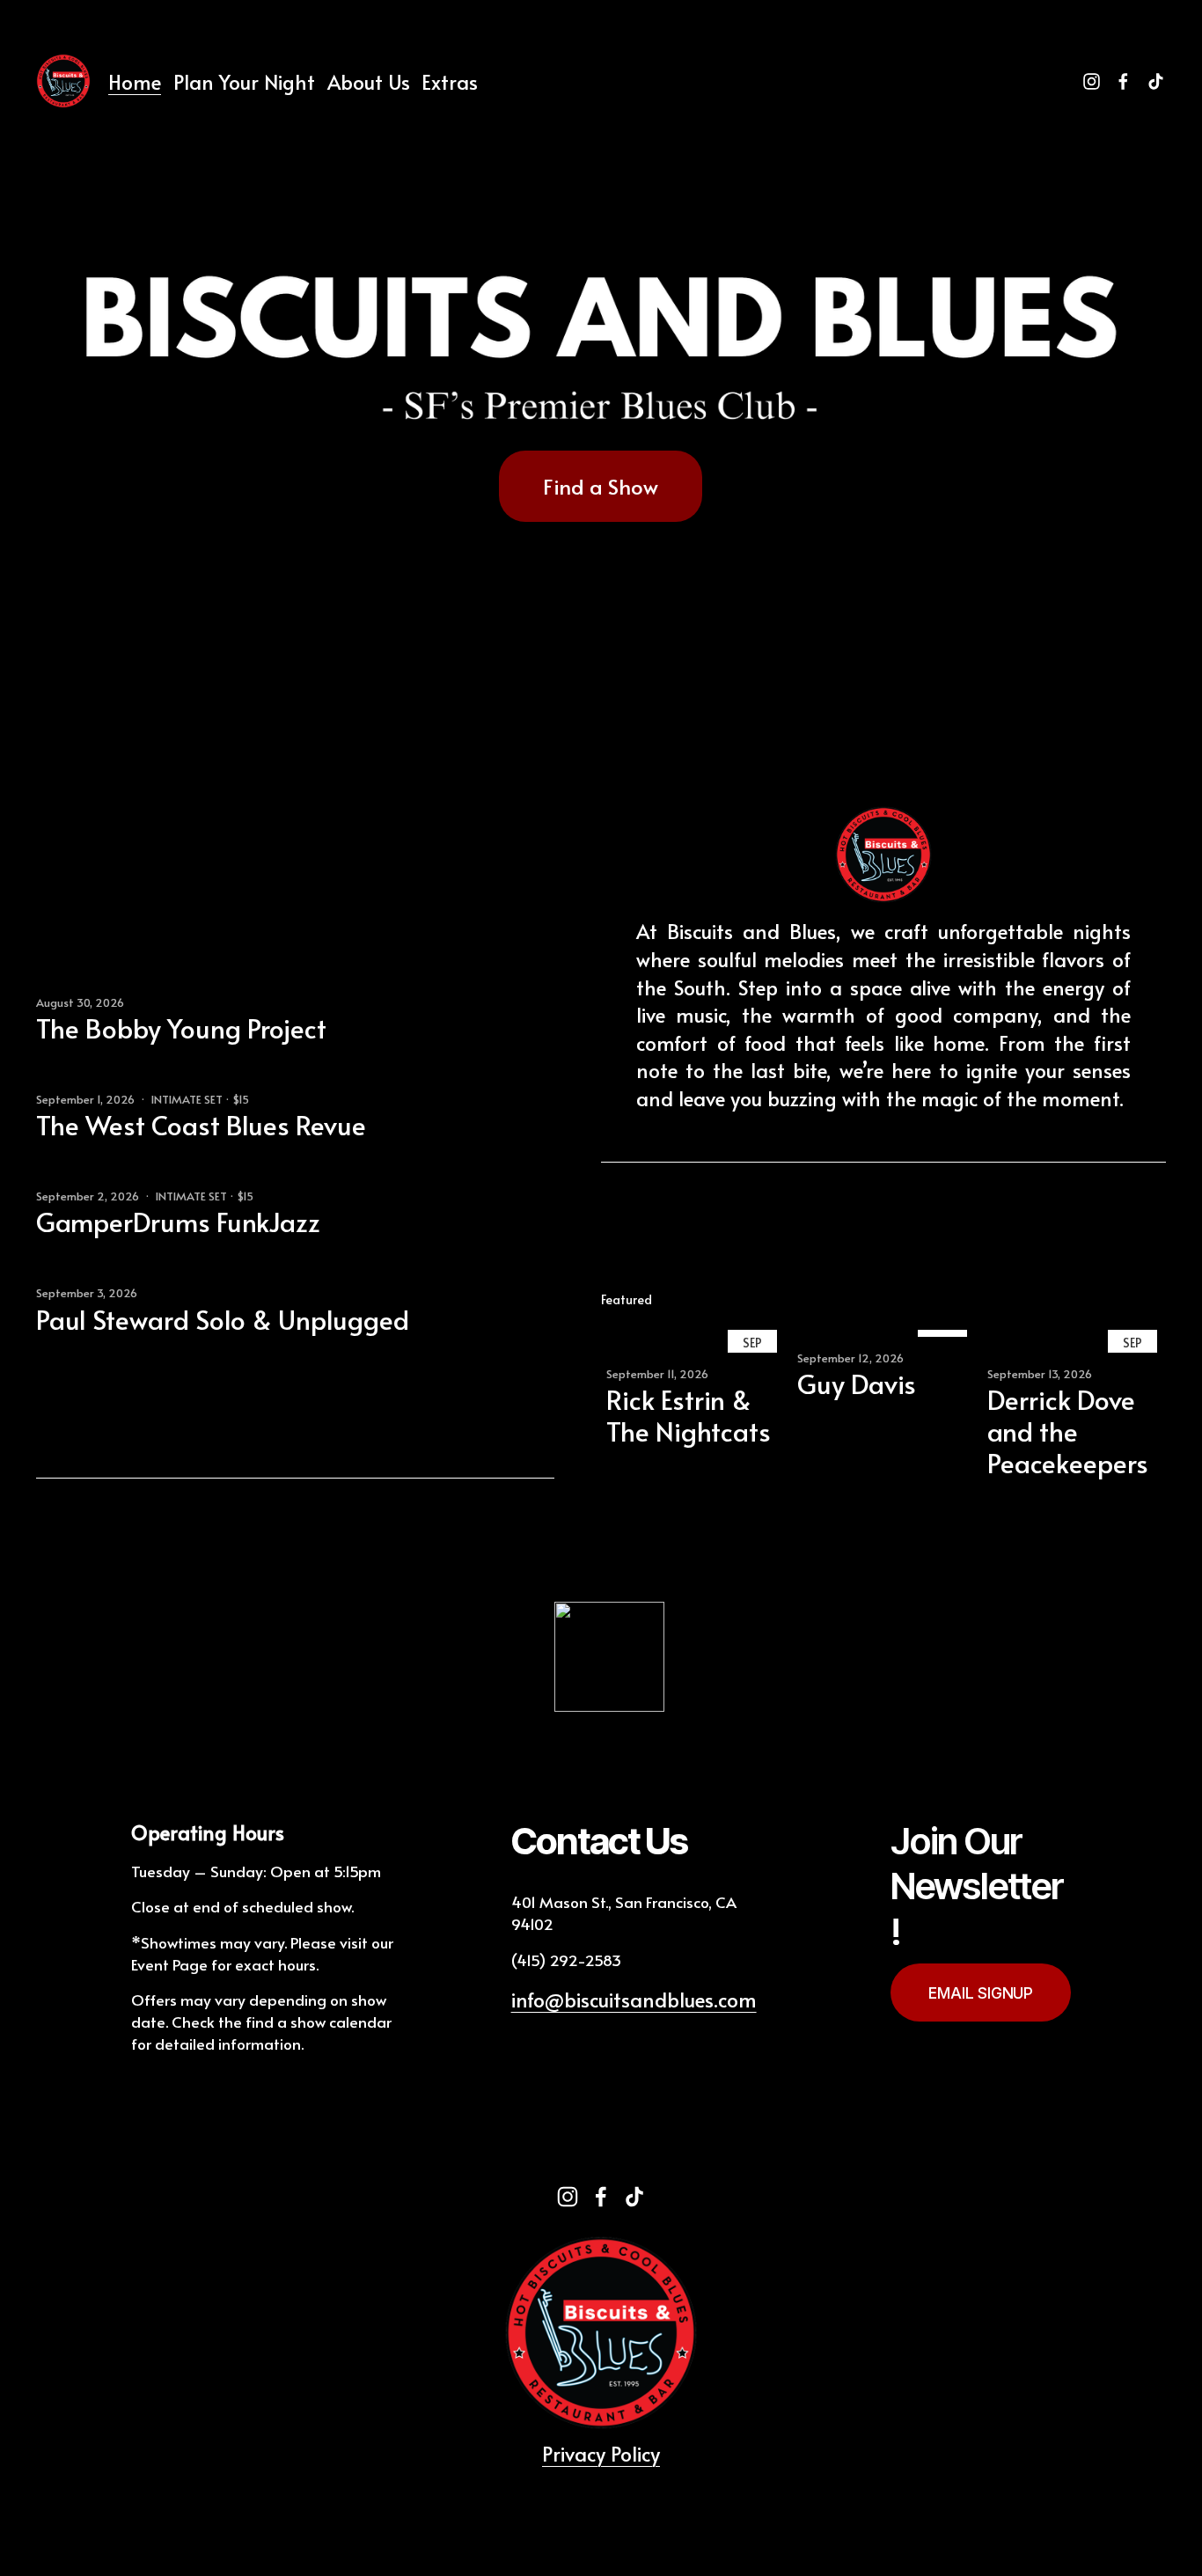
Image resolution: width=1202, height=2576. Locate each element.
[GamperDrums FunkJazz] (114, 1180)
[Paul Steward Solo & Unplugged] (134, 1277)
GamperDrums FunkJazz (178, 1221)
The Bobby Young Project (181, 1027)
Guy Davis (857, 1383)
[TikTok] (1156, 81)
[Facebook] (1123, 81)
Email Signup (981, 1993)
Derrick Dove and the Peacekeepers (1068, 1431)
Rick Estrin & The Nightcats (689, 1415)
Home (135, 81)
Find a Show (601, 486)
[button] (1136, 1299)
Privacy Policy (601, 2453)
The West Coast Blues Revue (201, 1124)
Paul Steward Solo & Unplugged (223, 1319)
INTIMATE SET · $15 (200, 1099)
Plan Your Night (244, 81)
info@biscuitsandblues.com (634, 1999)
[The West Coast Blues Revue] (125, 1083)
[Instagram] (1092, 81)
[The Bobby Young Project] (116, 987)
